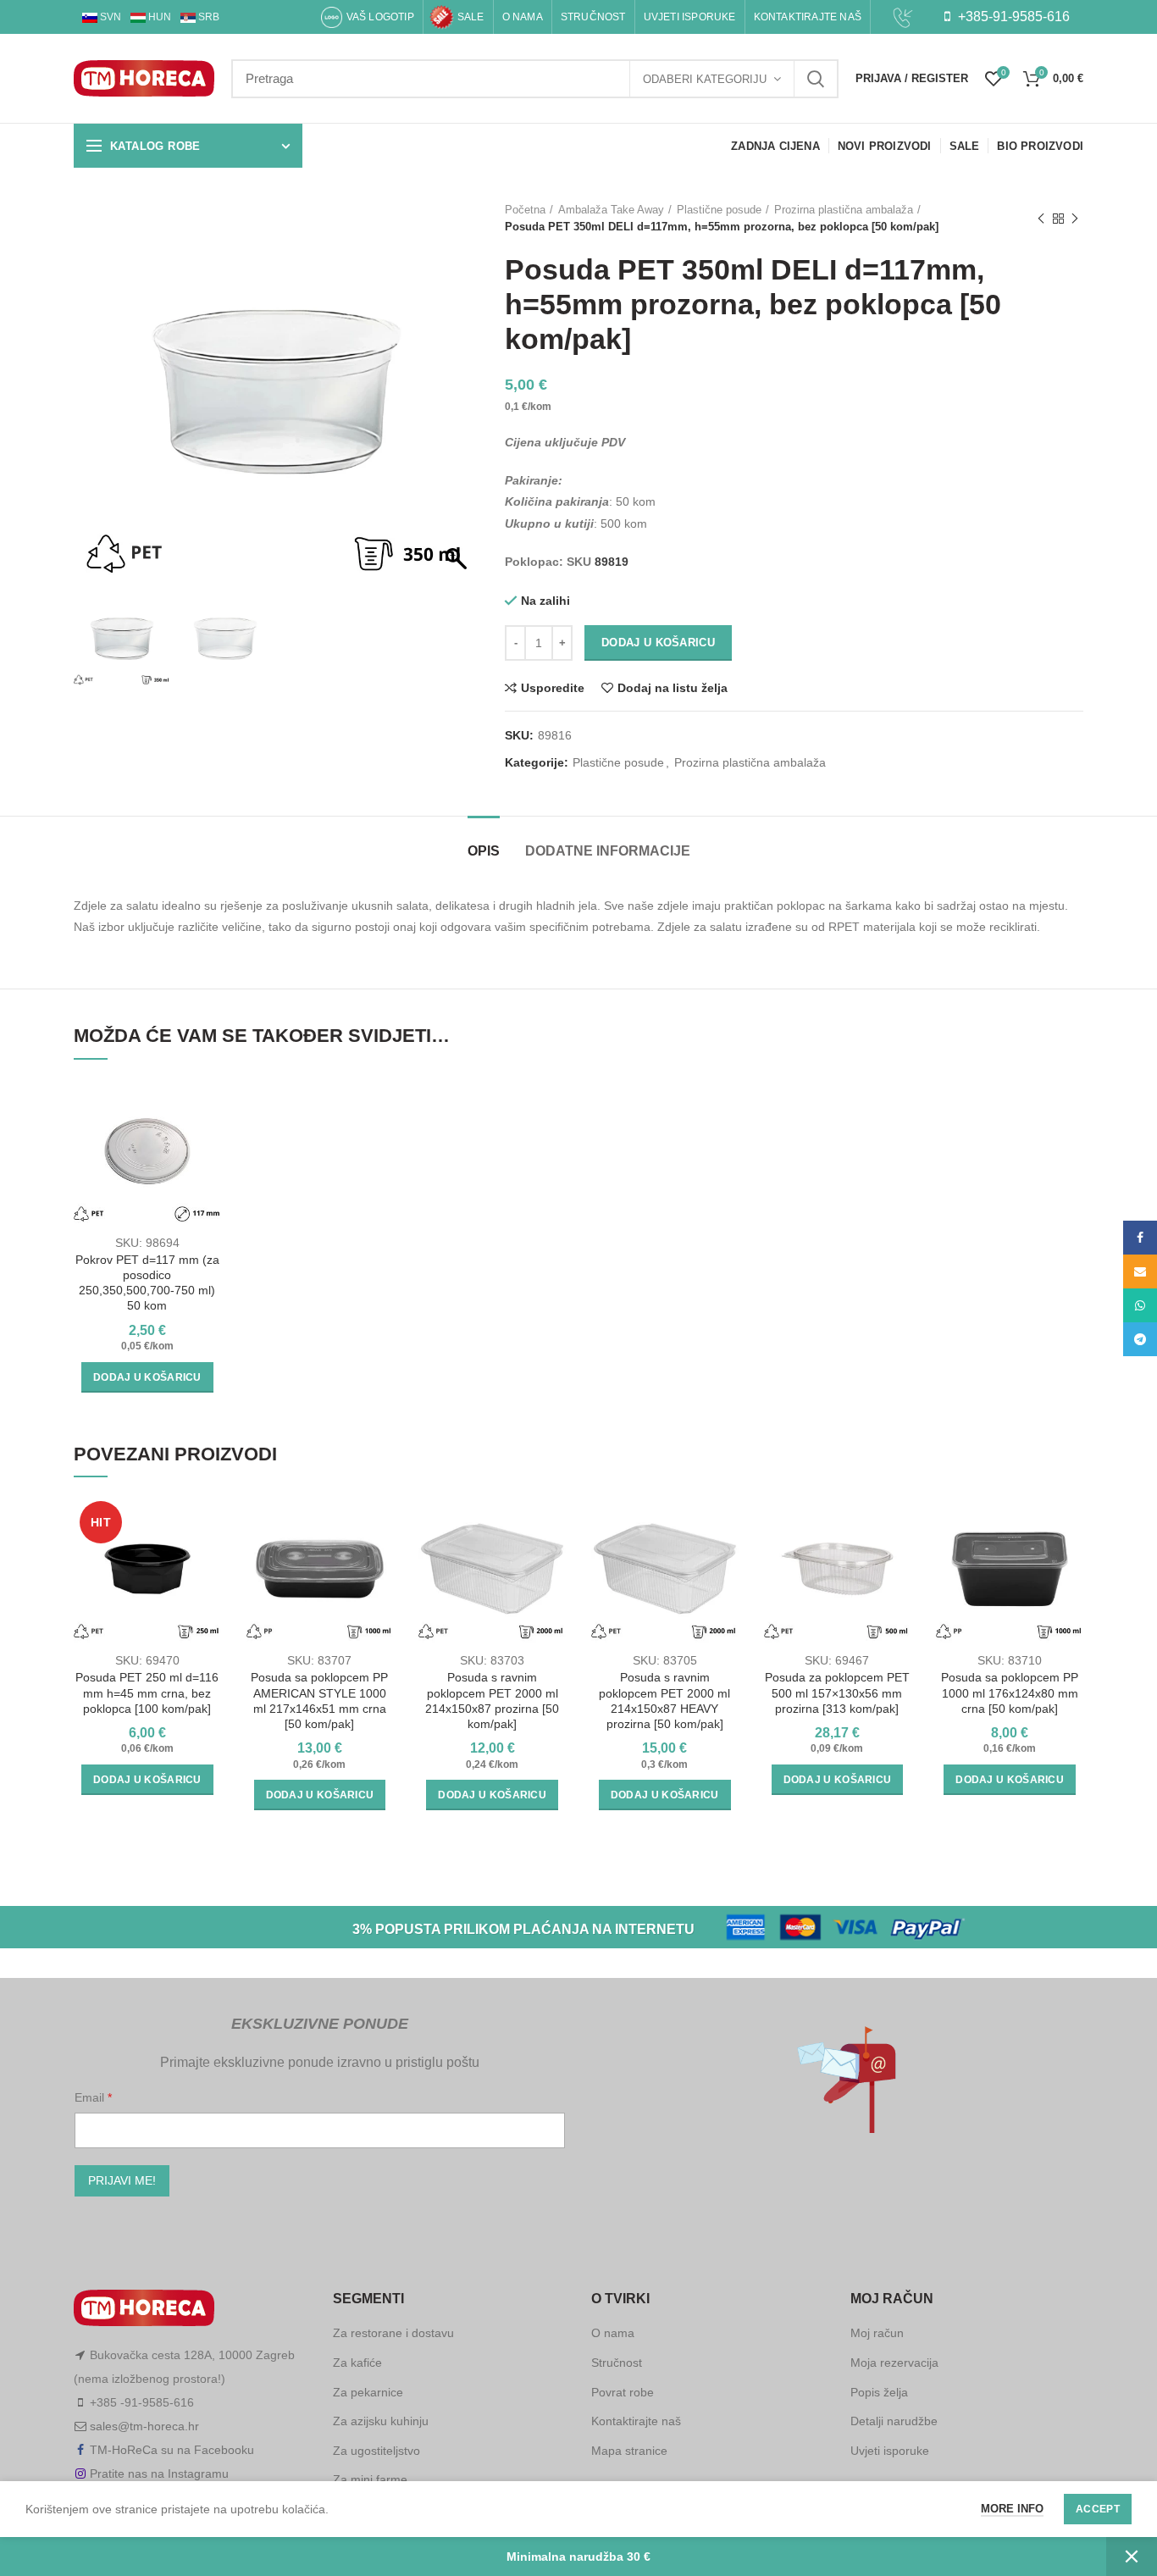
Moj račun (877, 2333)
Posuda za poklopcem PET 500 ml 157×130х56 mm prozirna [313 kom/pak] (837, 1692)
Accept (1098, 2509)
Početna (525, 210)
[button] (458, 401)
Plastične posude (719, 210)
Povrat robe (623, 2392)
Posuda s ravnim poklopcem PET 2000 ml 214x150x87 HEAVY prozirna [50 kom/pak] (664, 1701)
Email (91, 2097)
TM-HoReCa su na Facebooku (172, 2450)
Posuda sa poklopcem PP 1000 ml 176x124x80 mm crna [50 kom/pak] (1010, 1692)
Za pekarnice (368, 2392)
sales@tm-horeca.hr (144, 2426)
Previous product (1041, 219)
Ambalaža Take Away (611, 210)
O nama (613, 2333)
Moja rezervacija (894, 2363)
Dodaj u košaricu (658, 643)
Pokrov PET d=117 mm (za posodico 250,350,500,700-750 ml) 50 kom (147, 1283)
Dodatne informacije (608, 851)
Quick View (208, 1143)
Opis (484, 851)
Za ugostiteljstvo (376, 2451)
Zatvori (1132, 2557)
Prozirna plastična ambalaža (844, 210)
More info (1012, 2509)
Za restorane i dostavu (393, 2333)
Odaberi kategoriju (705, 79)
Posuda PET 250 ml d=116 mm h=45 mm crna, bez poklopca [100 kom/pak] (147, 1692)
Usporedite (553, 688)
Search (816, 79)
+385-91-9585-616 (1012, 17)
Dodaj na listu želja (673, 688)
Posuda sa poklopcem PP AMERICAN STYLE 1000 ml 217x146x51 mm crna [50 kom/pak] (319, 1701)
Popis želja (879, 2392)
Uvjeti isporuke (890, 2451)
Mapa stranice (629, 2451)
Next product (1075, 219)
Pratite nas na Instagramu (159, 2474)
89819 (612, 562)
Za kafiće (357, 2363)
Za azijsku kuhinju (381, 2421)
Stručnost (617, 2363)
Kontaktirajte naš (636, 2421)
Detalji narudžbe (894, 2421)
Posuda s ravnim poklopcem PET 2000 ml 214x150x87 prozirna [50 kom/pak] (492, 1701)
